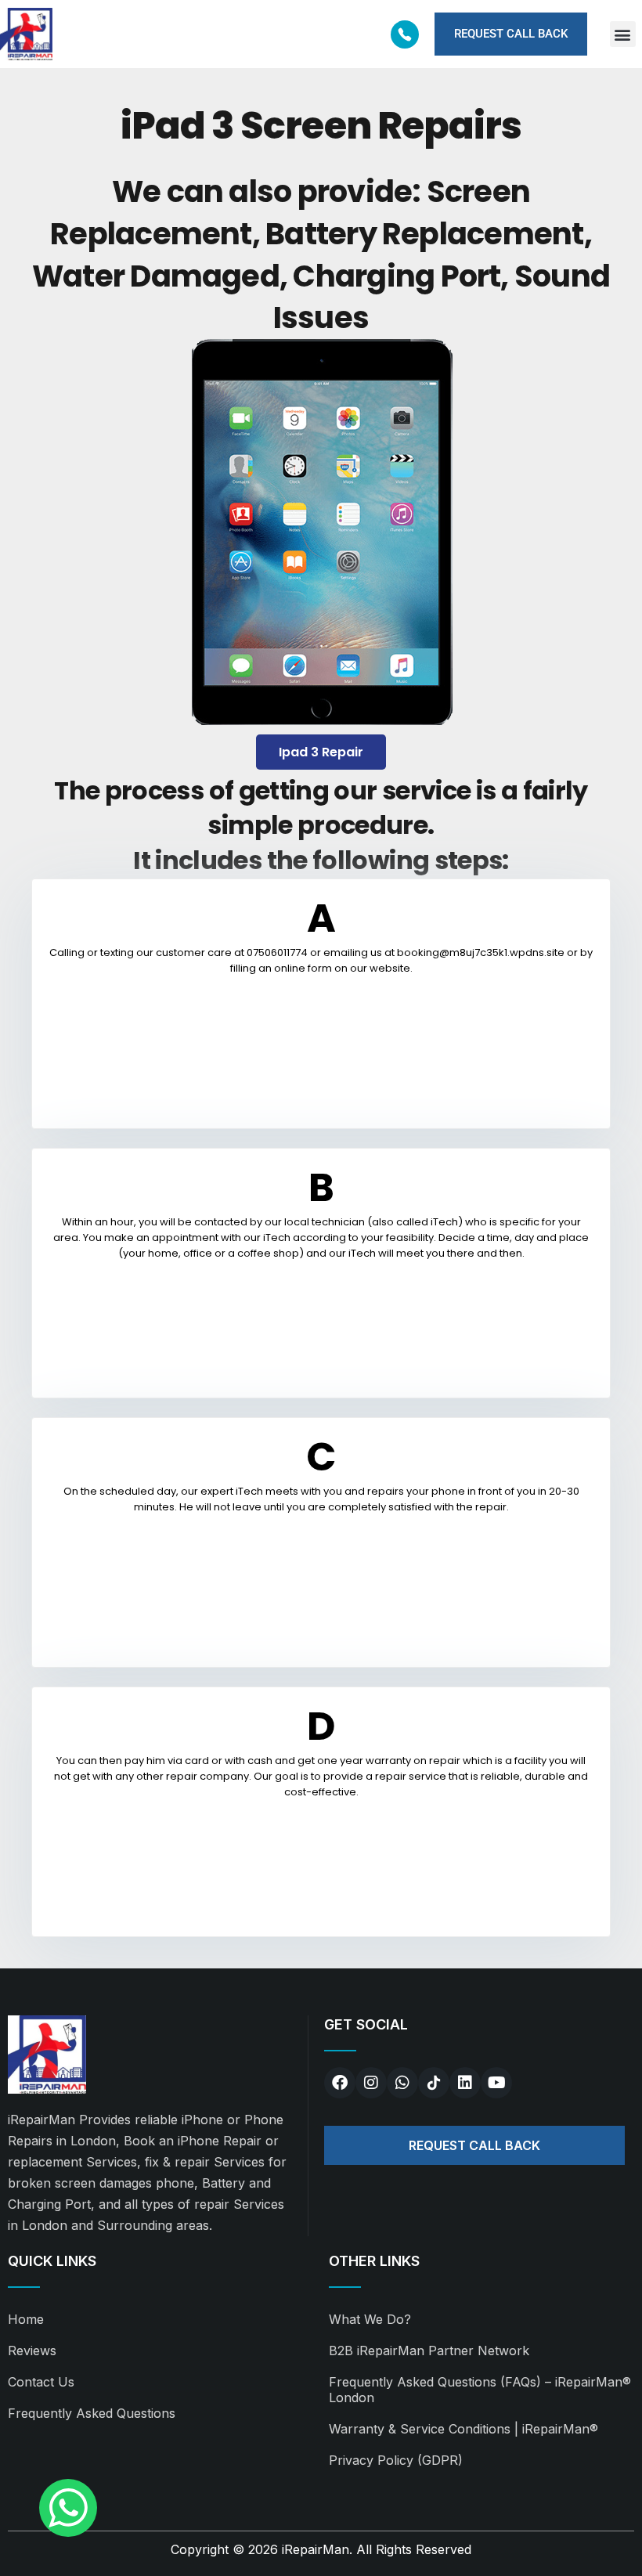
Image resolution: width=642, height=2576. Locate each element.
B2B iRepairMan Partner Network (429, 2351)
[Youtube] (496, 2083)
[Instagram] (371, 2083)
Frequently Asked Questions (92, 2413)
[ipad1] (321, 535)
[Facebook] (340, 2083)
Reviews (32, 2351)
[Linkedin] (465, 2083)
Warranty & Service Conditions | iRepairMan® (463, 2429)
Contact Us (41, 2382)
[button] (623, 34)
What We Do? (370, 2319)
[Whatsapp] (402, 2083)
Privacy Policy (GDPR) (396, 2460)
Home (26, 2319)
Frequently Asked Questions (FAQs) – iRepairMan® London (480, 2390)
